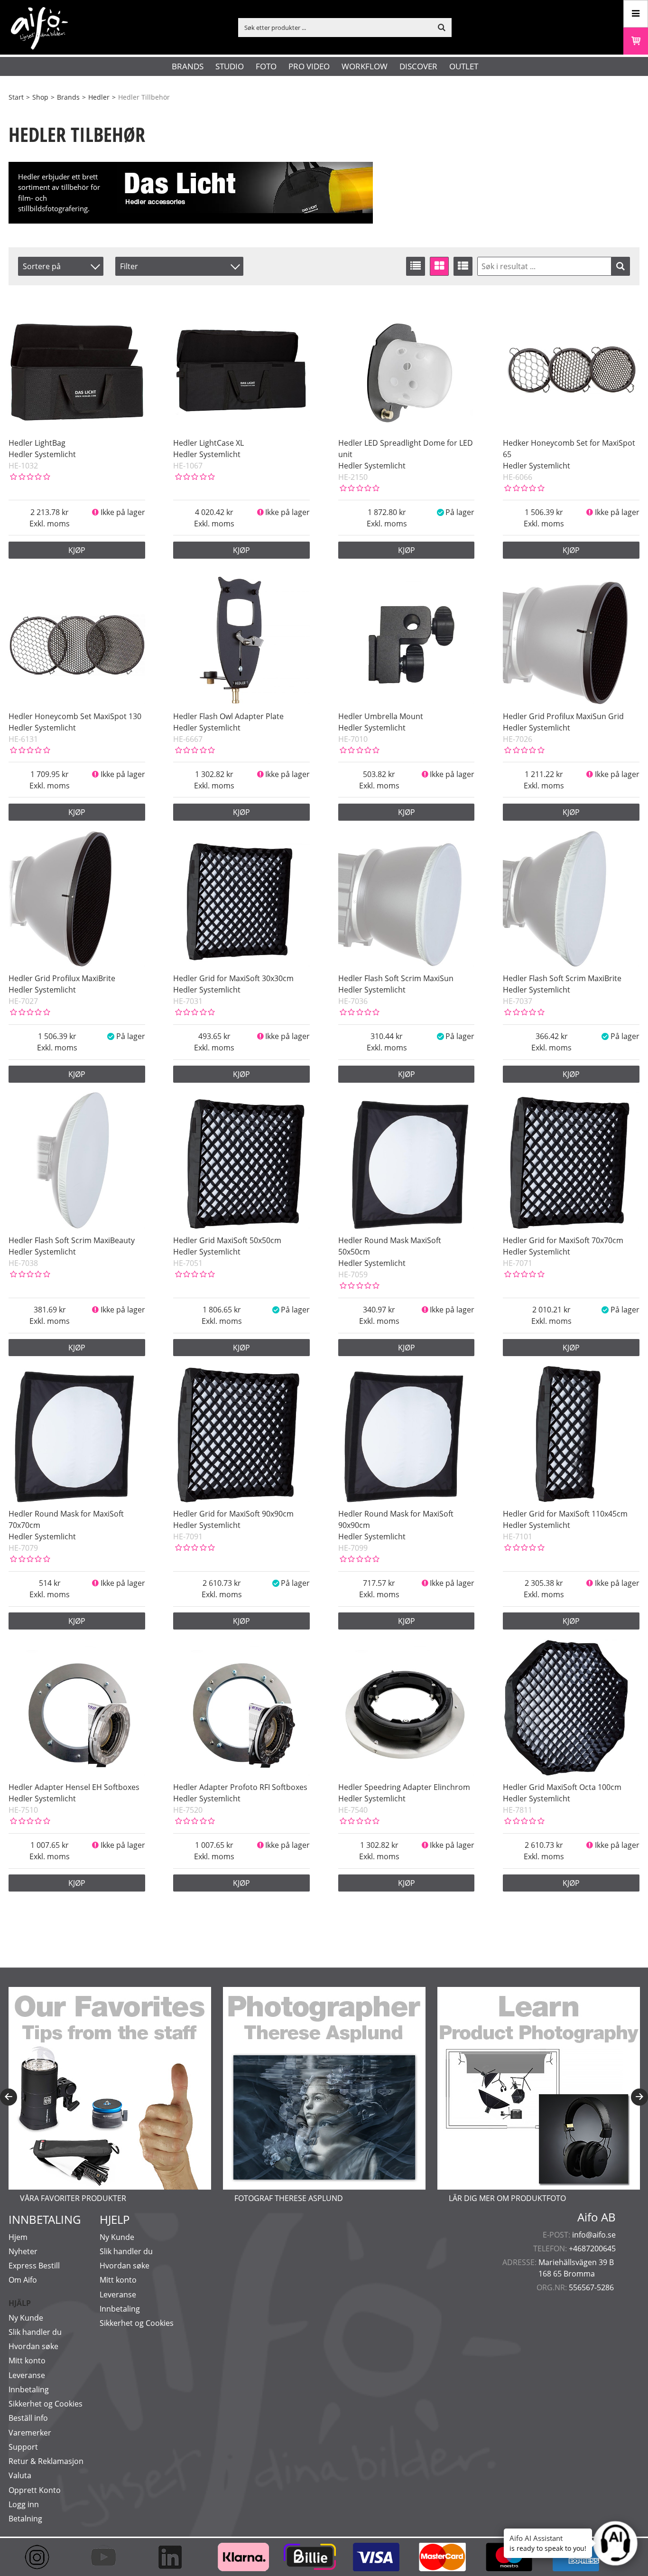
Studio (230, 66)
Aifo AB (597, 2217)
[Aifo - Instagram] (42, 2557)
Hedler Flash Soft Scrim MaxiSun (396, 978)
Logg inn (24, 2504)
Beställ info (28, 2418)
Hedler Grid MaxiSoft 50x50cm (227, 1240)
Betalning (25, 2519)
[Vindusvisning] (439, 266)
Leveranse (27, 2375)
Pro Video (309, 66)
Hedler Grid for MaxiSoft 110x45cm (565, 1514)
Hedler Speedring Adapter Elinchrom (404, 1787)
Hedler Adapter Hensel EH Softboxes (74, 1787)
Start (16, 97)
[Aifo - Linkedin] (175, 2557)
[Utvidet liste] (463, 266)
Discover (418, 66)
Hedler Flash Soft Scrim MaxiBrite (562, 978)
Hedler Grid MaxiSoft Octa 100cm (562, 1787)
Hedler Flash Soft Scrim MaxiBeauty (72, 1240)
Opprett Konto (35, 2490)
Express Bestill (34, 2266)
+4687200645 (592, 2248)
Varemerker (30, 2433)
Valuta (20, 2475)
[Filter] (620, 266)
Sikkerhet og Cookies (46, 2404)
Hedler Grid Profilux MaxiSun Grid (563, 716)
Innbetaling (29, 2389)
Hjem (18, 2237)
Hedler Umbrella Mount (381, 716)
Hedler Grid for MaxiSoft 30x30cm (233, 978)
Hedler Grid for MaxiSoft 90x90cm (233, 1514)
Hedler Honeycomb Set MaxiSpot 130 (75, 716)
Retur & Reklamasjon (46, 2461)
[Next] (639, 2097)
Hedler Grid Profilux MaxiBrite (62, 978)
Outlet (464, 66)
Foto (266, 66)
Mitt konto (27, 2361)
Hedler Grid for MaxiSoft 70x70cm (563, 1240)
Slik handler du (35, 2332)
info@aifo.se (594, 2235)
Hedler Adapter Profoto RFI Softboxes (240, 1787)
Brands (188, 66)
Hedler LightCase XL (208, 443)
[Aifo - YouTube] (108, 2557)
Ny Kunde (26, 2318)
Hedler (99, 97)
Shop (40, 97)
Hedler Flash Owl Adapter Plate (228, 716)
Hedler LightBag (37, 443)
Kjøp (77, 550)
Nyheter (23, 2251)
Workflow (365, 66)
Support (23, 2447)
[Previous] (9, 2097)
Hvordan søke (33, 2346)
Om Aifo (23, 2280)
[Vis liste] (416, 266)
